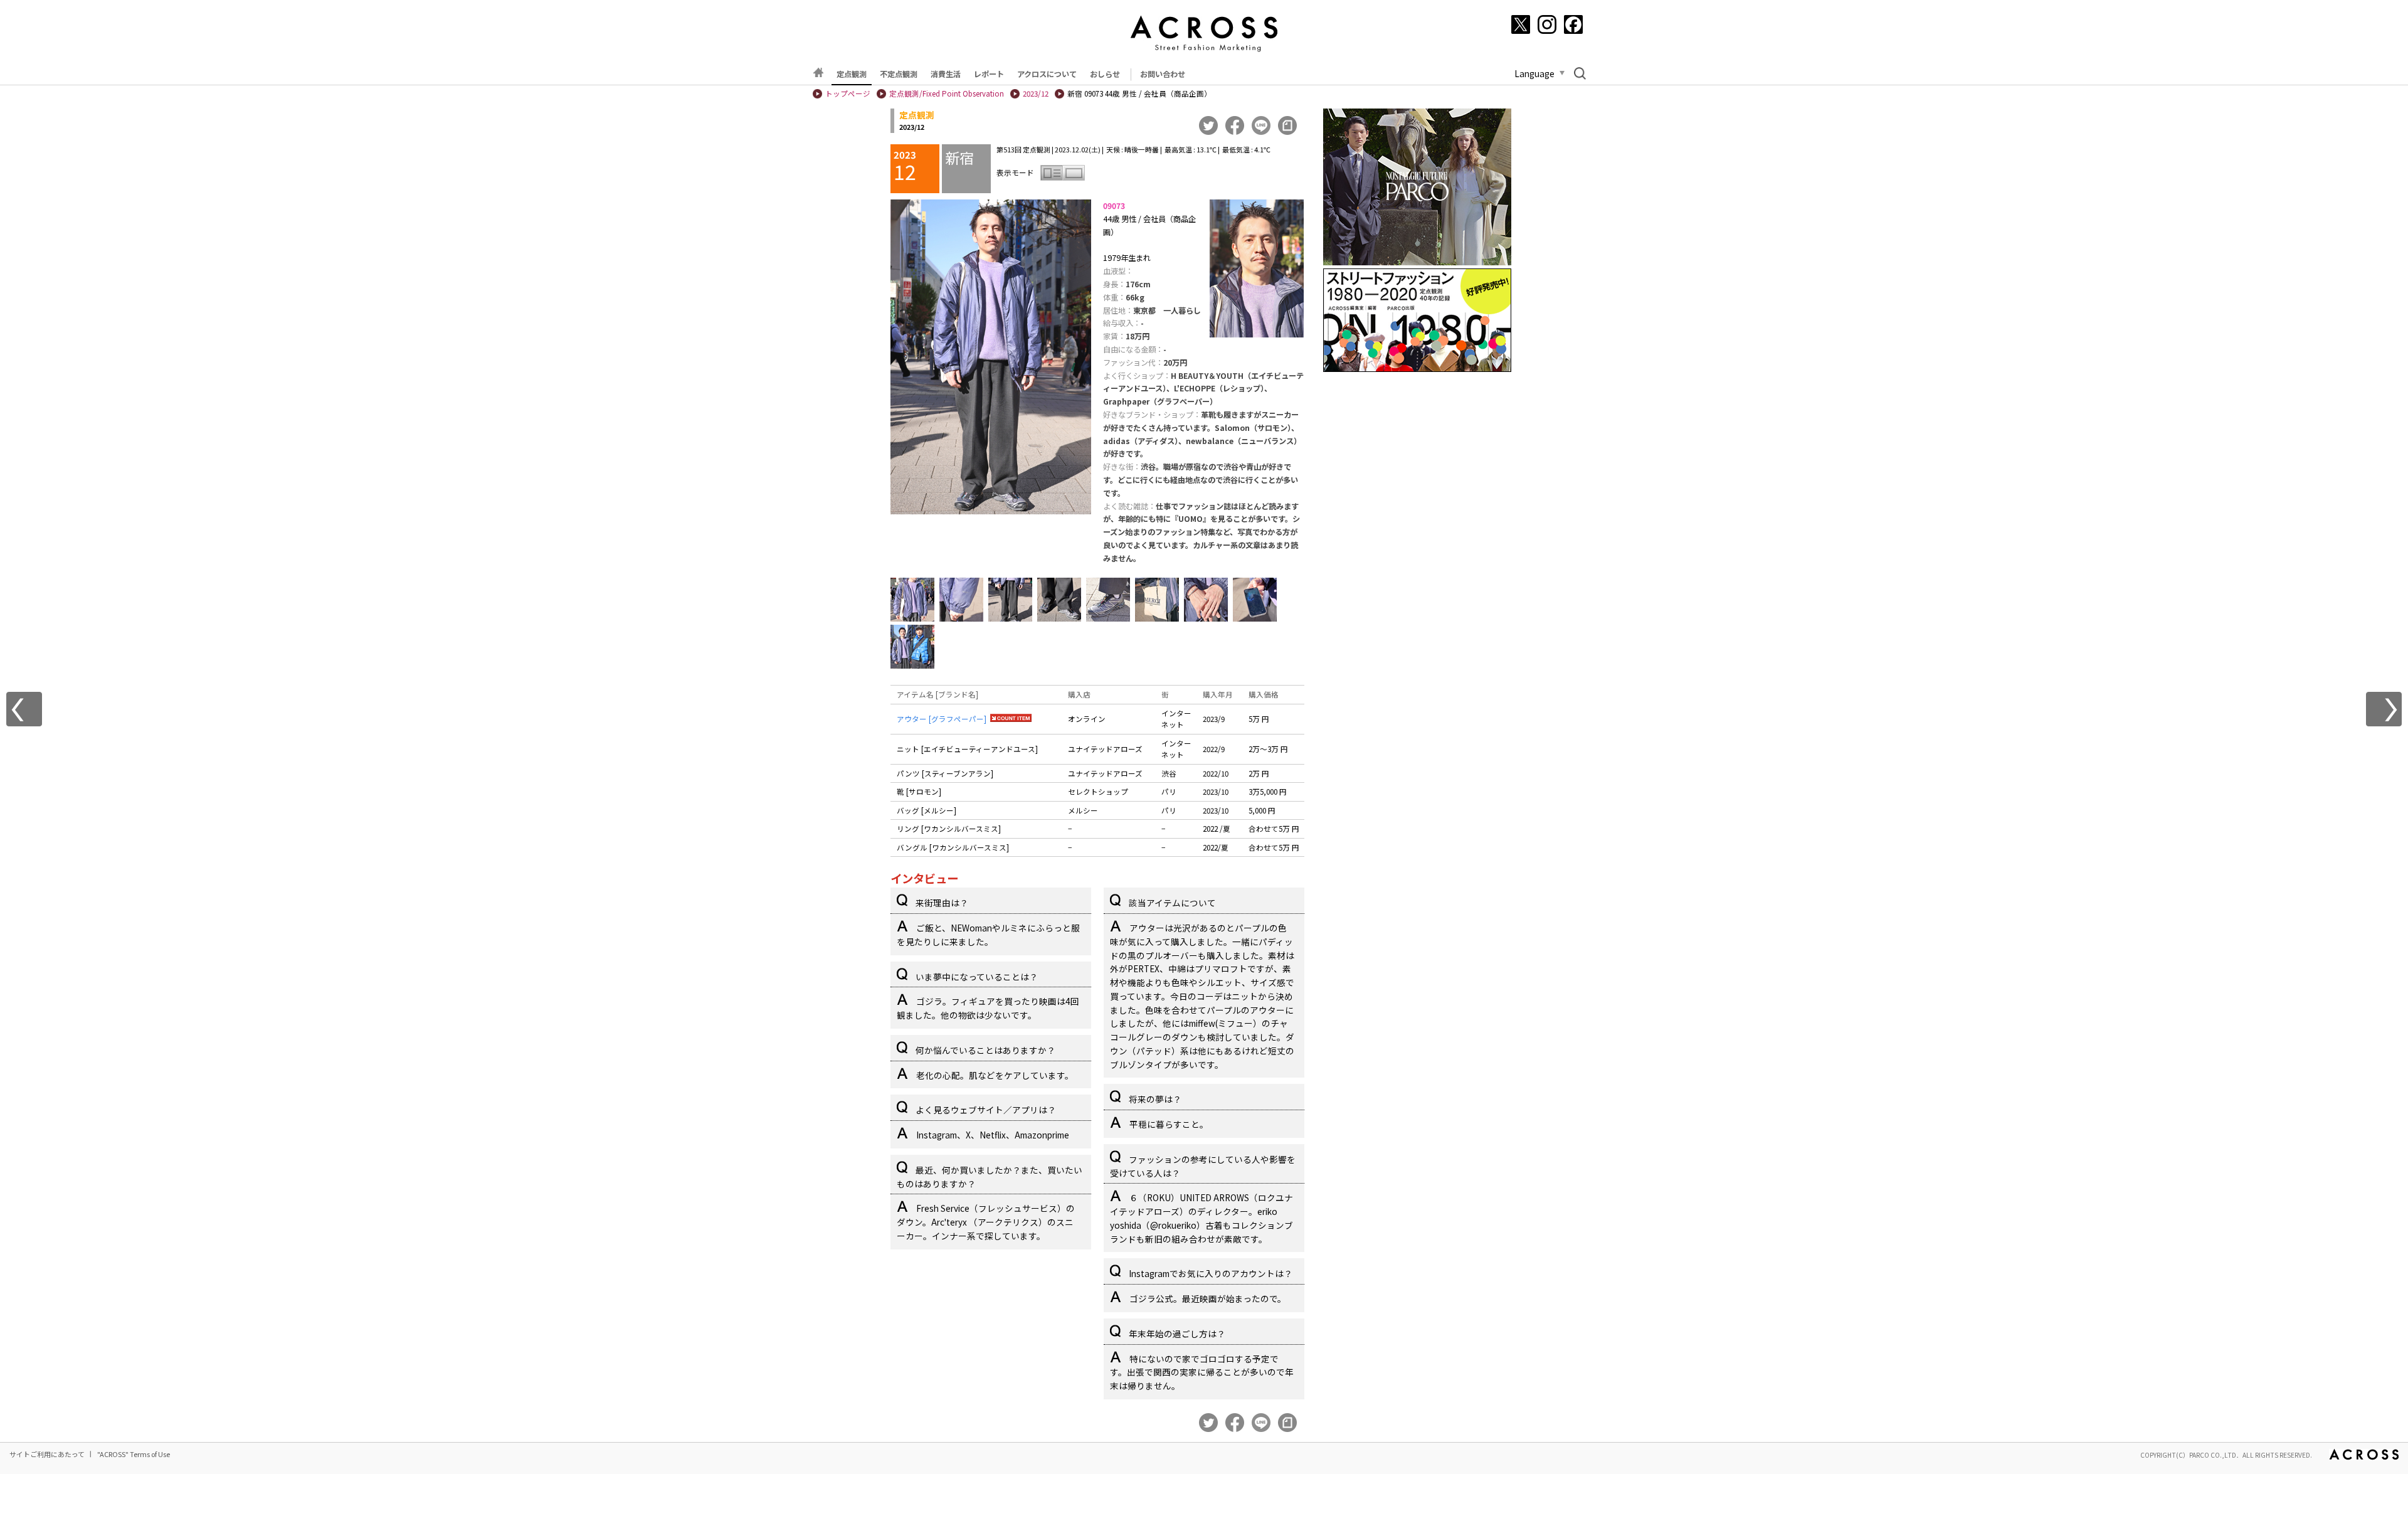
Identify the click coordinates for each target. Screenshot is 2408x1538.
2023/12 (1036, 93)
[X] (1521, 24)
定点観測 (852, 74)
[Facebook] (1573, 24)
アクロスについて (1047, 74)
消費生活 (946, 74)
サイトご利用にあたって (47, 1454)
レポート (989, 74)
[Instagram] (1547, 24)
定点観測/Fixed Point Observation (947, 93)
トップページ (848, 93)
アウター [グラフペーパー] (942, 719)
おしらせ (1105, 74)
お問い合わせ (1163, 74)
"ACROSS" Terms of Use (134, 1454)
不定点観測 (899, 74)
